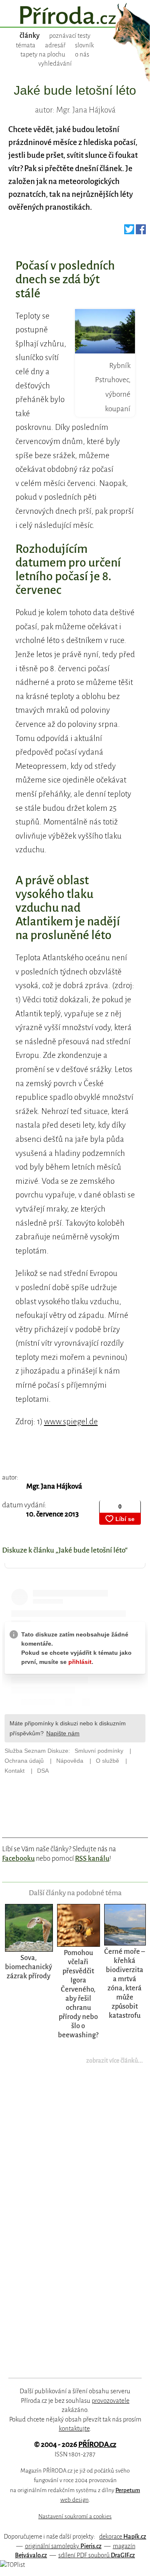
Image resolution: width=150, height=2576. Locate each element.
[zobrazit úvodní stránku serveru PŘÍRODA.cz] (75, 16)
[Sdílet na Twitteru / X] (129, 232)
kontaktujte (74, 2429)
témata (26, 45)
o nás (82, 54)
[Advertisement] (69, 2227)
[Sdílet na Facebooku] (141, 232)
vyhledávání (55, 64)
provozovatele (111, 2401)
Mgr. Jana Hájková (54, 1486)
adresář (55, 45)
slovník (84, 45)
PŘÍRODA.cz (97, 2445)
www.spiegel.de (71, 1422)
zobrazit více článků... (115, 2061)
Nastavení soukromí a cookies (75, 2516)
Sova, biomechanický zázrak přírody (29, 1967)
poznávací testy (70, 36)
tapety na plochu (43, 54)
